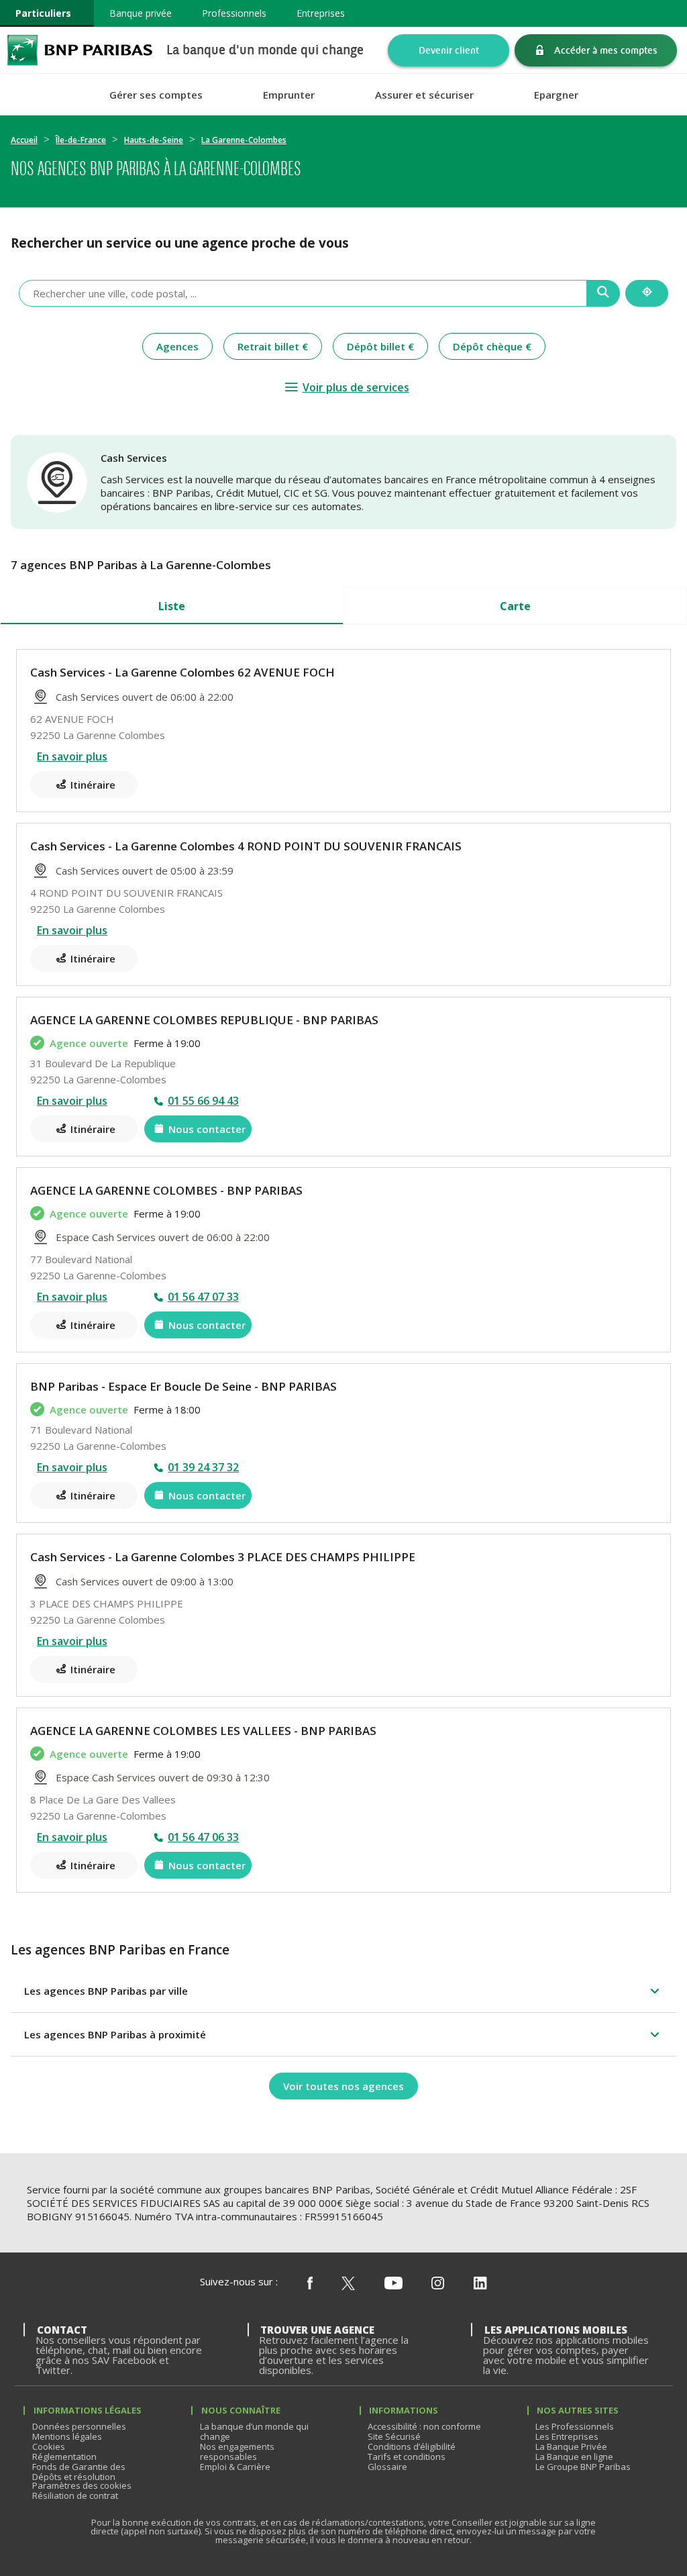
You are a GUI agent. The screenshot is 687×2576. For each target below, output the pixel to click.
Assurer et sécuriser (424, 95)
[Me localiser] (647, 293)
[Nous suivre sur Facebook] (310, 2284)
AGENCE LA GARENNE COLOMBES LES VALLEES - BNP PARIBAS (203, 1731)
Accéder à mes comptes (606, 50)
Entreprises (321, 13)
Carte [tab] (515, 606)
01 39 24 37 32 (203, 1467)
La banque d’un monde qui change (254, 2431)
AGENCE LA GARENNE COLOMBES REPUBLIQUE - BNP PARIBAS (204, 1020)
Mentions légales (67, 2436)
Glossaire (387, 2467)
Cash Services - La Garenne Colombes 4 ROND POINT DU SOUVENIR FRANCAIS (246, 846)
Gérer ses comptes (156, 95)
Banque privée (141, 13)
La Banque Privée (571, 2446)
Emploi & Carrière (235, 2467)
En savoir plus (72, 756)
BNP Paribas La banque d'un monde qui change (80, 50)
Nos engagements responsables (237, 2451)
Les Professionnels (575, 2426)
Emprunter (289, 95)
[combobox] (303, 293)
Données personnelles (79, 2426)
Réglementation (64, 2457)
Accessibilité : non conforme (424, 2426)
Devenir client (449, 50)
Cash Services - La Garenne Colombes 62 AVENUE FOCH (182, 672)
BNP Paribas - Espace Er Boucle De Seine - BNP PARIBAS (183, 1386)
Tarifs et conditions (407, 2457)
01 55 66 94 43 (203, 1101)
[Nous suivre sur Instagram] (438, 2284)
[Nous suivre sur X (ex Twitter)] (348, 2284)
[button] (343, 1991)
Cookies (49, 2446)
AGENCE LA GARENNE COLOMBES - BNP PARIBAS (166, 1190)
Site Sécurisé (394, 2436)
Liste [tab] (172, 606)
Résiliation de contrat (75, 2495)
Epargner (556, 95)
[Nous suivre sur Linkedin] (480, 2284)
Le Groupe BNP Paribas (583, 2467)
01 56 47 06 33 (203, 1837)
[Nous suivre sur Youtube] (393, 2284)
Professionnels (234, 13)
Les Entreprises (567, 2436)
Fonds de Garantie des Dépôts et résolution (79, 2472)
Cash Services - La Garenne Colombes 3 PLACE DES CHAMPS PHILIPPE (223, 1557)
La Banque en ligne (574, 2457)
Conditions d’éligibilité (412, 2446)
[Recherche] (603, 293)
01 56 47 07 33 (203, 1297)
